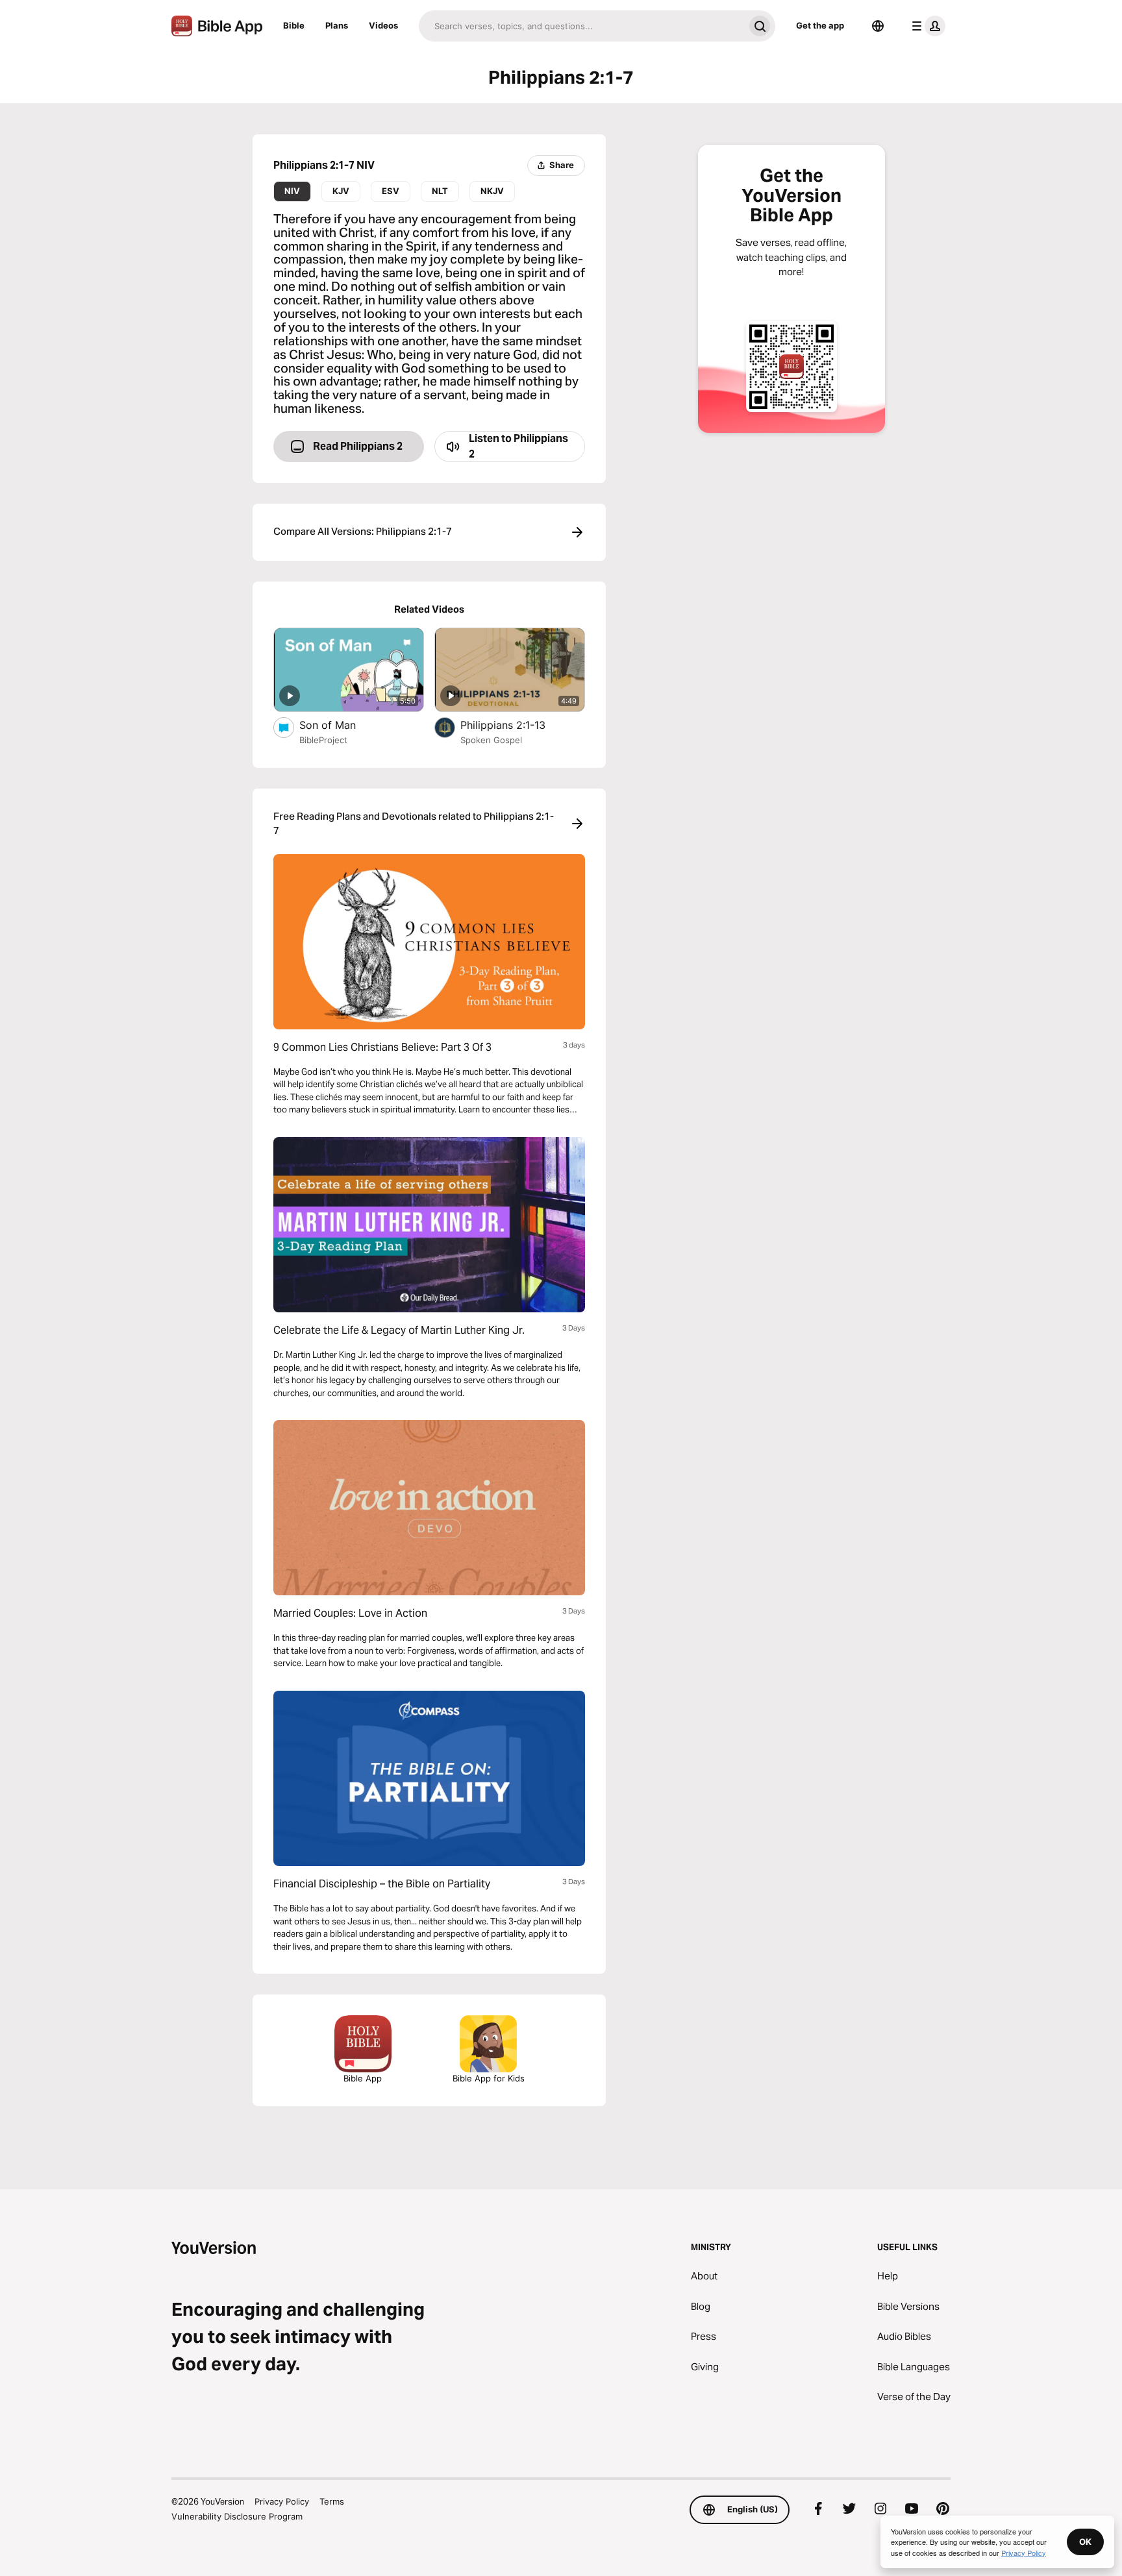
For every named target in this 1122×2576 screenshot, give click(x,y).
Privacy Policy (282, 2501)
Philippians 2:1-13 (517, 725)
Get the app (820, 25)
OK (1085, 2542)
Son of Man (341, 725)
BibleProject (323, 740)
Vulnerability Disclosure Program (237, 2516)
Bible (294, 25)
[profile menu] (926, 26)
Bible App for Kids (489, 2078)
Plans (337, 25)
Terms (332, 2501)
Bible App (363, 2078)
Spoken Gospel (491, 740)
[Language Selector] (878, 26)
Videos (383, 25)
